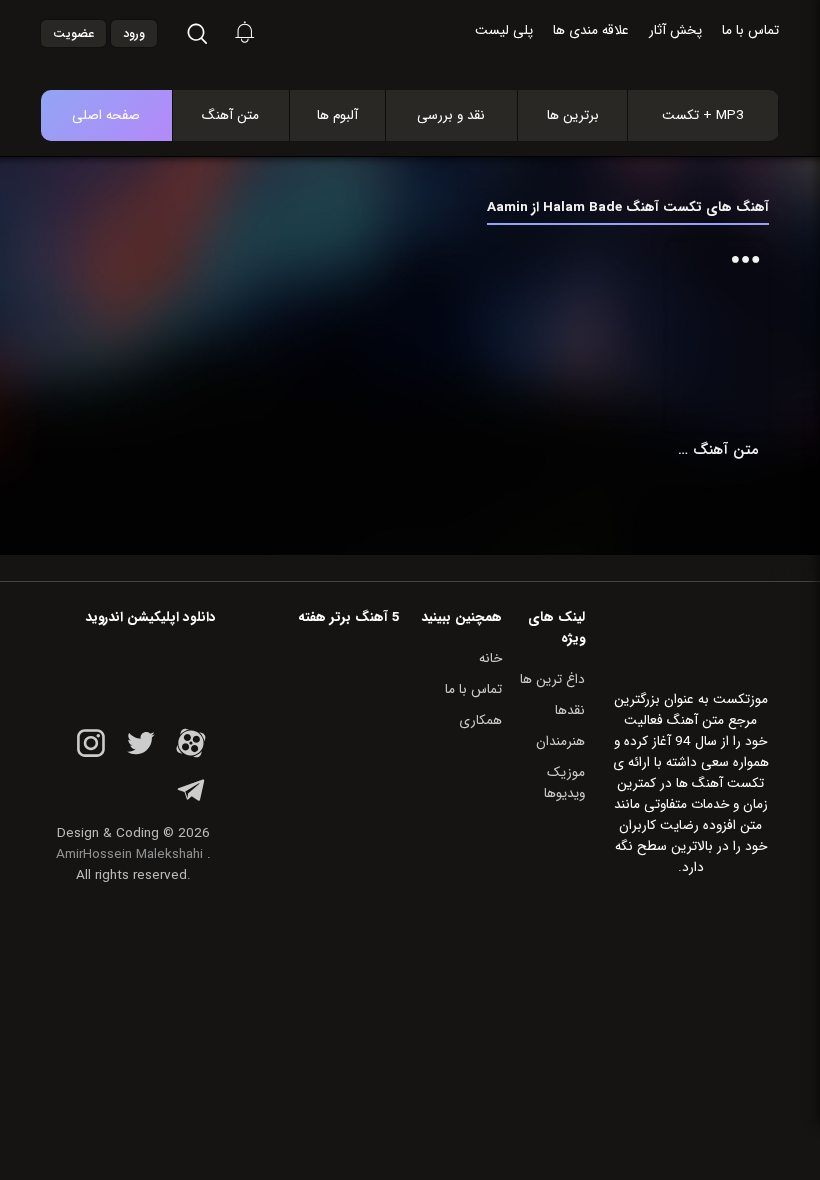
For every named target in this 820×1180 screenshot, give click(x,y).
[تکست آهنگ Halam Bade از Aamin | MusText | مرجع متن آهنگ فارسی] (431, 34)
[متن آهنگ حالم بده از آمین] (717, 336)
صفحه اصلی (106, 115)
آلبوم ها (337, 115)
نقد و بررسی (451, 115)
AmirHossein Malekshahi (129, 854)
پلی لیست (504, 30)
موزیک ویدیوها (564, 783)
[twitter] (141, 754)
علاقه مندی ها (591, 30)
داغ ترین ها (552, 679)
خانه (490, 658)
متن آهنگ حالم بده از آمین (717, 450)
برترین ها (573, 115)
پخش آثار (675, 30)
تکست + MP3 (703, 115)
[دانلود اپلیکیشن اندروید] (133, 672)
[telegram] (191, 801)
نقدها (570, 710)
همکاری (480, 720)
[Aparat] (191, 754)
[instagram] (91, 754)
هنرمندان (560, 741)
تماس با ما (750, 30)
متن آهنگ (230, 115)
